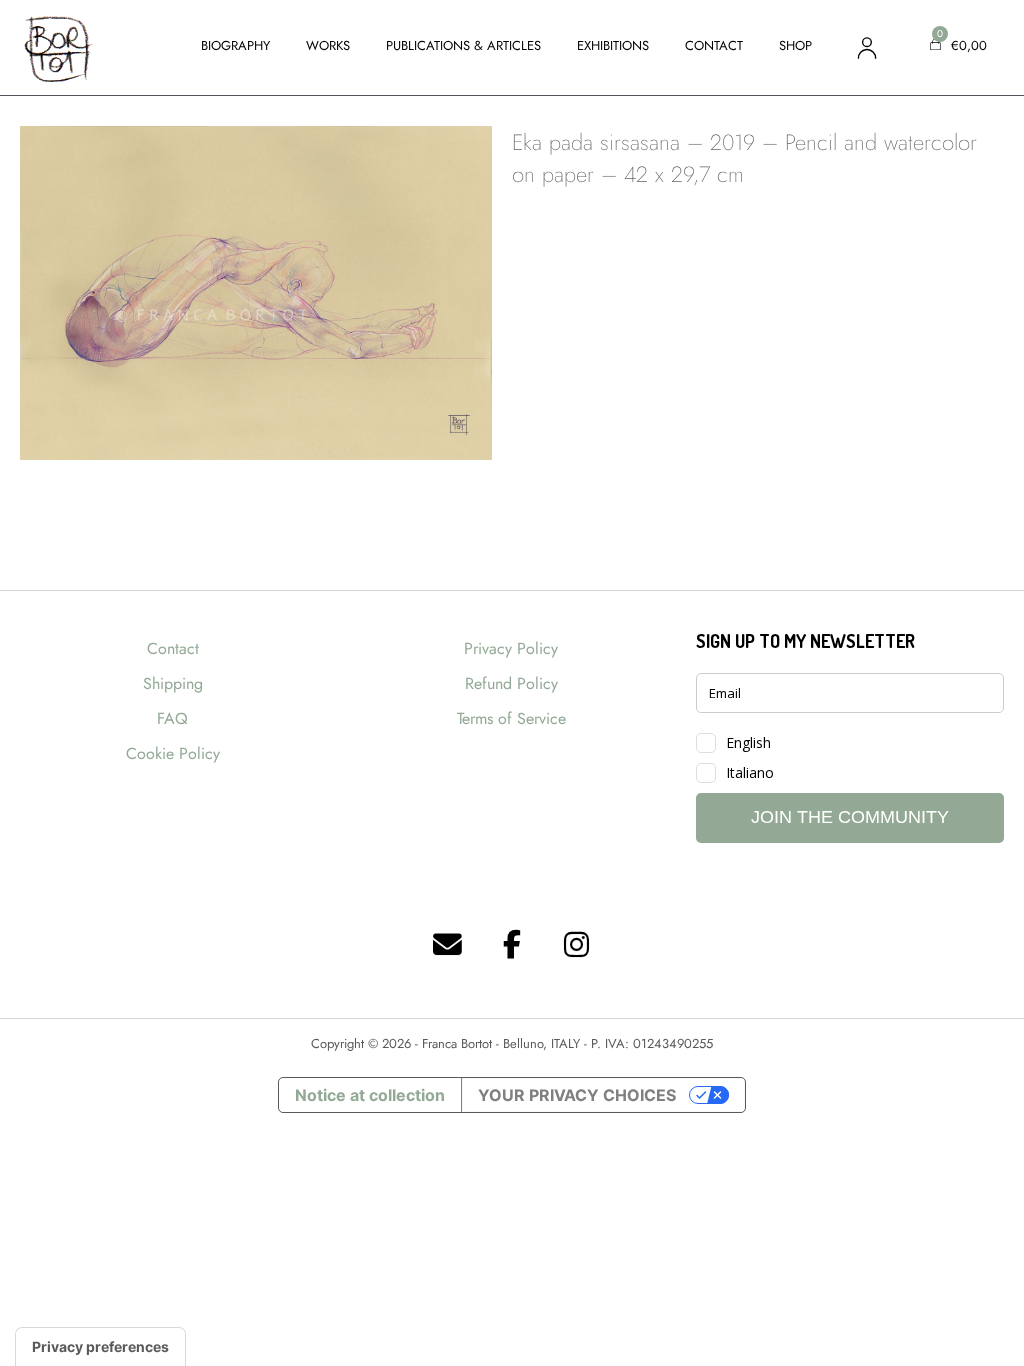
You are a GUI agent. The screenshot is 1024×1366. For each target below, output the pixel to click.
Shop (795, 45)
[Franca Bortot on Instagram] (577, 945)
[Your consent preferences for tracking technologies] (100, 1347)
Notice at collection (370, 1095)
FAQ (172, 718)
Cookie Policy (173, 753)
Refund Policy (511, 683)
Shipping (173, 683)
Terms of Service (511, 718)
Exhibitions (613, 45)
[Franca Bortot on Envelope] (448, 945)
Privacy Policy (511, 648)
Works (328, 45)
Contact (714, 45)
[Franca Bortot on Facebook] (512, 945)
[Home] (57, 46)
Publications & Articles (463, 45)
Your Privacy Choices (577, 1095)
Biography (235, 45)
